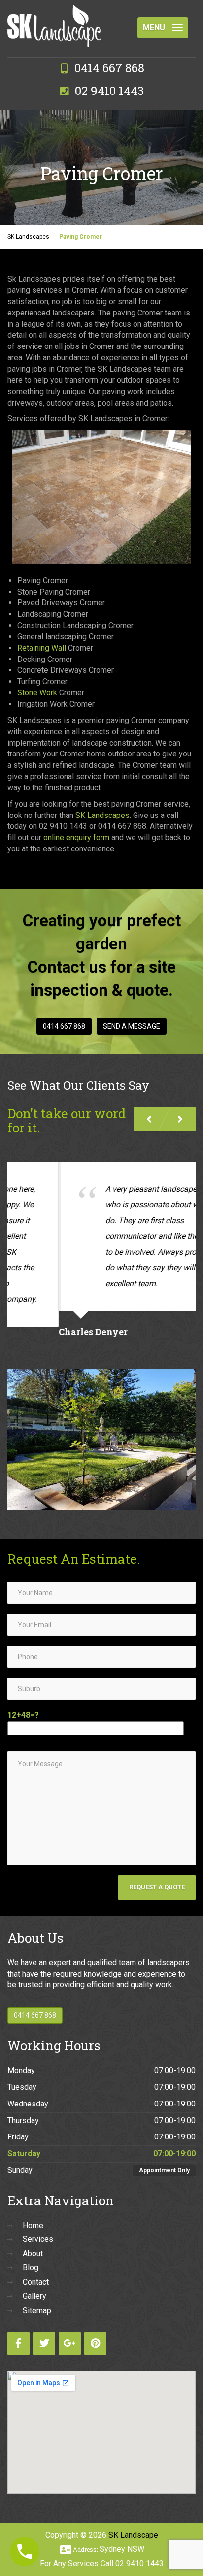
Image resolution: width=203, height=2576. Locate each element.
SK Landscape (133, 2519)
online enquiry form (76, 837)
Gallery (34, 2280)
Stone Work (37, 693)
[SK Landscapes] (54, 17)
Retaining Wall (42, 648)
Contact (36, 2266)
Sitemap (37, 2295)
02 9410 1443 (139, 2548)
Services (38, 2223)
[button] (180, 1119)
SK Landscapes (102, 815)
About (33, 2238)
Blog (31, 2252)
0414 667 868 (64, 1026)
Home (33, 2210)
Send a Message (132, 1026)
